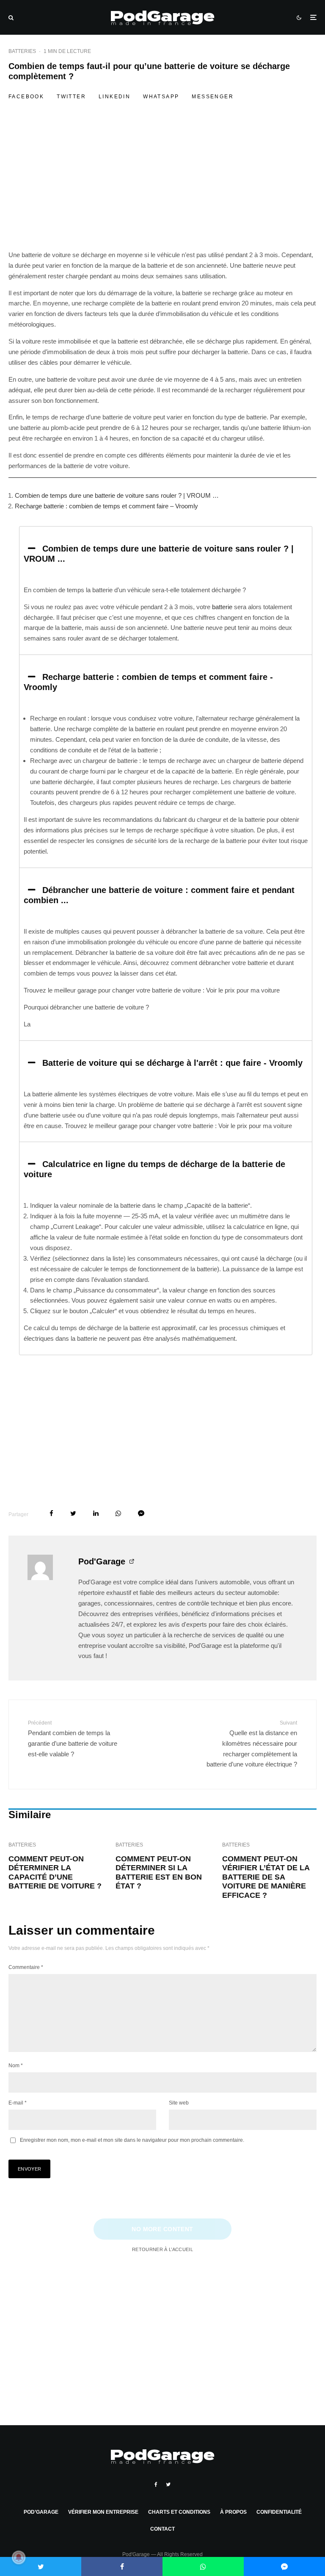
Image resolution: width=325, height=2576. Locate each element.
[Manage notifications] (19, 2557)
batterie (222, 607)
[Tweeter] (73, 1513)
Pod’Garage (41, 2512)
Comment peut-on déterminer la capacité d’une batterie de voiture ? (55, 1873)
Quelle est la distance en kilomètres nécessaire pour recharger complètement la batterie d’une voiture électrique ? (252, 1744)
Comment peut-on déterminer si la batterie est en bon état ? (159, 1873)
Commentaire (26, 1967)
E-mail (18, 2103)
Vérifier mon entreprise (103, 2512)
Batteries (22, 51)
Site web (179, 2103)
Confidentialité (279, 2512)
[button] (166, 554)
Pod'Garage (102, 1561)
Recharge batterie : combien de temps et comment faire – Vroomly (106, 506)
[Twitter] (168, 2484)
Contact (162, 2529)
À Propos (233, 2512)
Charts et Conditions (179, 2512)
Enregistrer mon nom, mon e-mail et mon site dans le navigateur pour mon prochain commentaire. (132, 2140)
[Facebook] (156, 2484)
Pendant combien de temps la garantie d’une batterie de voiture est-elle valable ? (73, 1739)
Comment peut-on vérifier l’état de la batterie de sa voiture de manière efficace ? (266, 1877)
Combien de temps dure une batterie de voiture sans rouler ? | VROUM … (117, 495)
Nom (16, 2066)
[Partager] (51, 1513)
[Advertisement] (162, 187)
